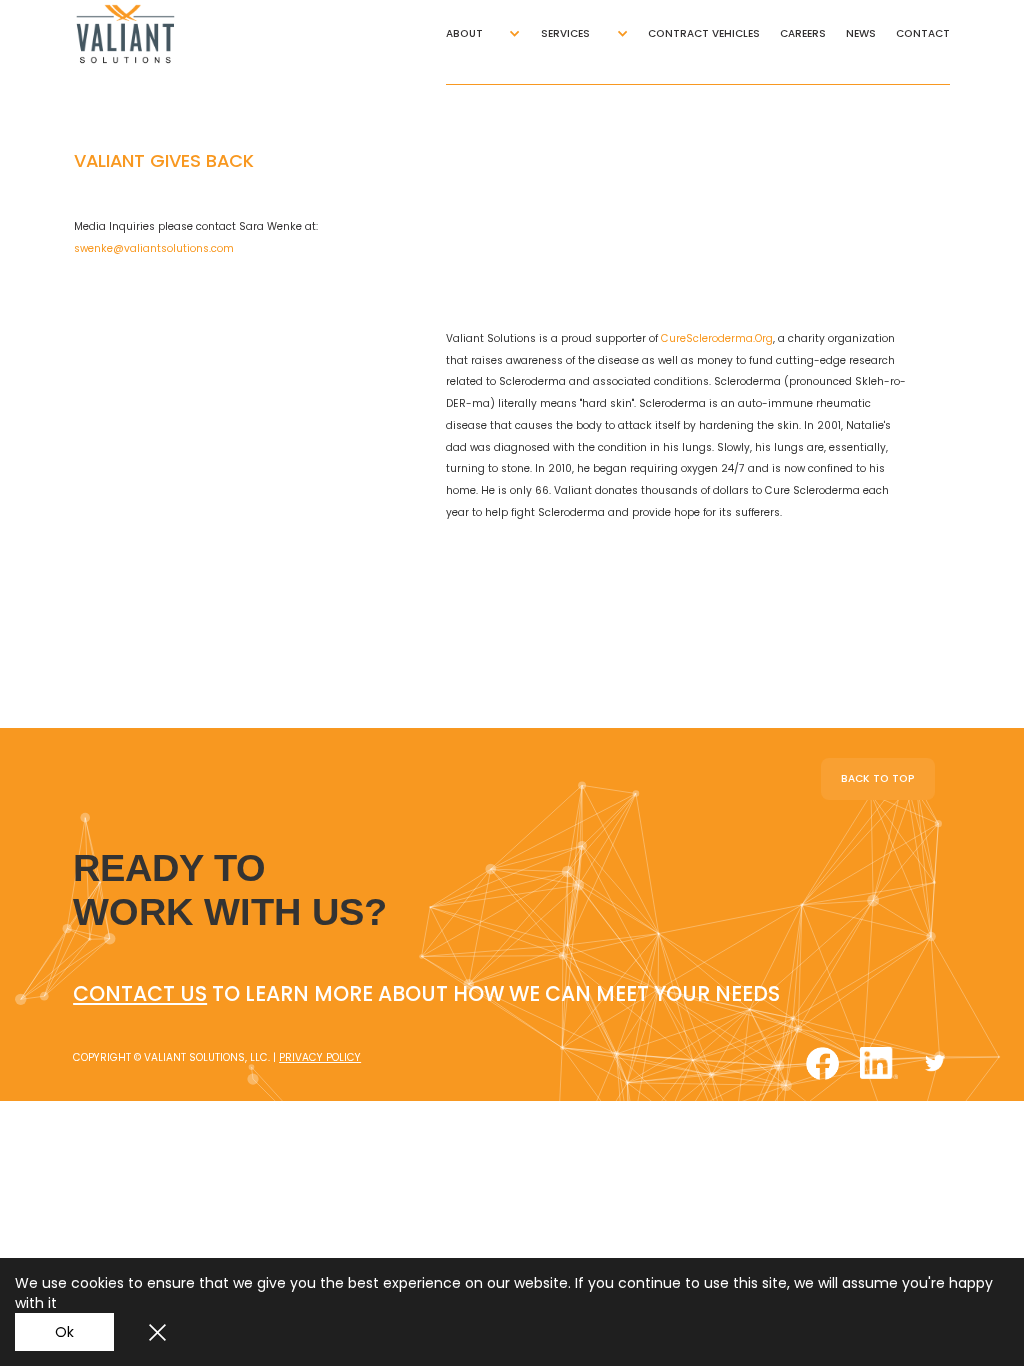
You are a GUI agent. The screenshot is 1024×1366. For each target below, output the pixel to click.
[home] (140, 34)
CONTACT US (140, 993)
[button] (483, 34)
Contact (923, 33)
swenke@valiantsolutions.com (154, 248)
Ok (64, 1332)
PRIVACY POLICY (320, 1057)
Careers (803, 33)
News (861, 33)
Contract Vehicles (704, 33)
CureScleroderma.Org (717, 338)
